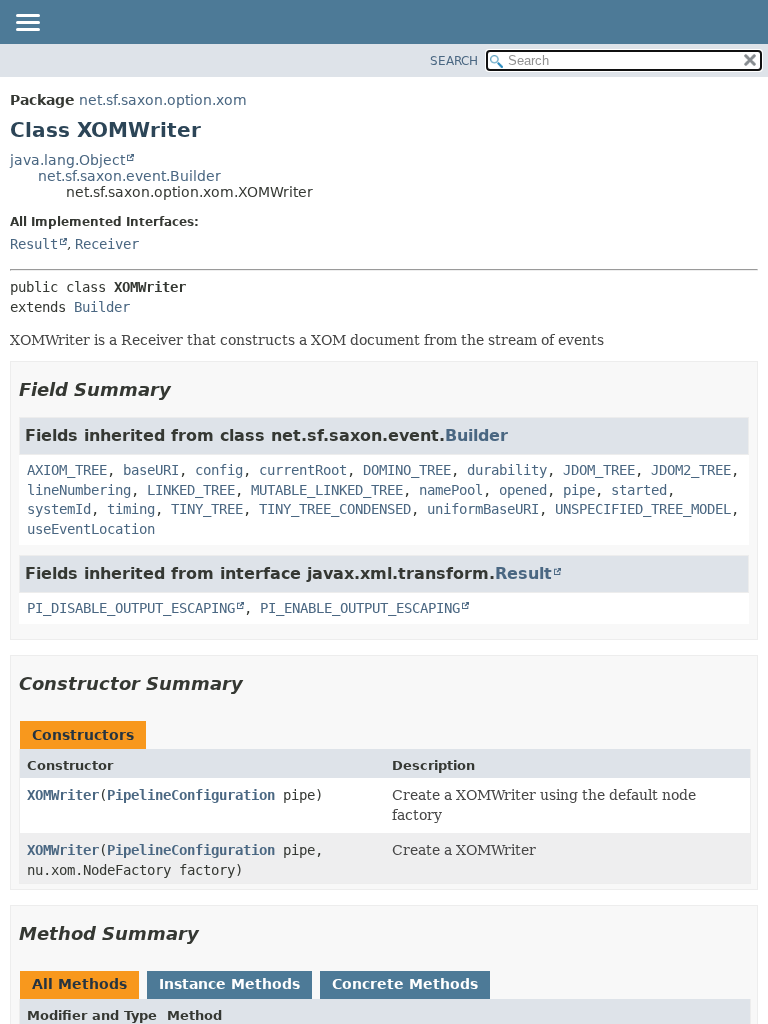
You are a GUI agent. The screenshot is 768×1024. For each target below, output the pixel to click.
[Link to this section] (185, 389)
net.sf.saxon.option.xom (163, 100)
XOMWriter (63, 795)
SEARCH (454, 61)
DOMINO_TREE (407, 470)
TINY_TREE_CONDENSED (335, 509)
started (639, 490)
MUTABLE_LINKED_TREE (327, 490)
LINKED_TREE (191, 490)
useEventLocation (91, 529)
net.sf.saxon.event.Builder (129, 176)
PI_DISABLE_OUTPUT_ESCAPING (131, 608)
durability (507, 470)
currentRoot (303, 470)
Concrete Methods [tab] (405, 984)
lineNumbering (79, 490)
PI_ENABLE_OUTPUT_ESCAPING (360, 608)
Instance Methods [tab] (229, 984)
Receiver (107, 244)
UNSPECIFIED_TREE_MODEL (643, 509)
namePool (451, 490)
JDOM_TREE (599, 470)
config (219, 470)
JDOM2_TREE (691, 470)
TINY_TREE (207, 509)
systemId (59, 509)
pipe (579, 490)
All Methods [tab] (79, 984)
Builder (102, 307)
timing (131, 509)
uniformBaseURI (483, 509)
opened (523, 490)
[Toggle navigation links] (27, 24)
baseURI (151, 470)
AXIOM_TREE (67, 470)
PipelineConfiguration (191, 795)
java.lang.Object (67, 160)
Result (34, 244)
